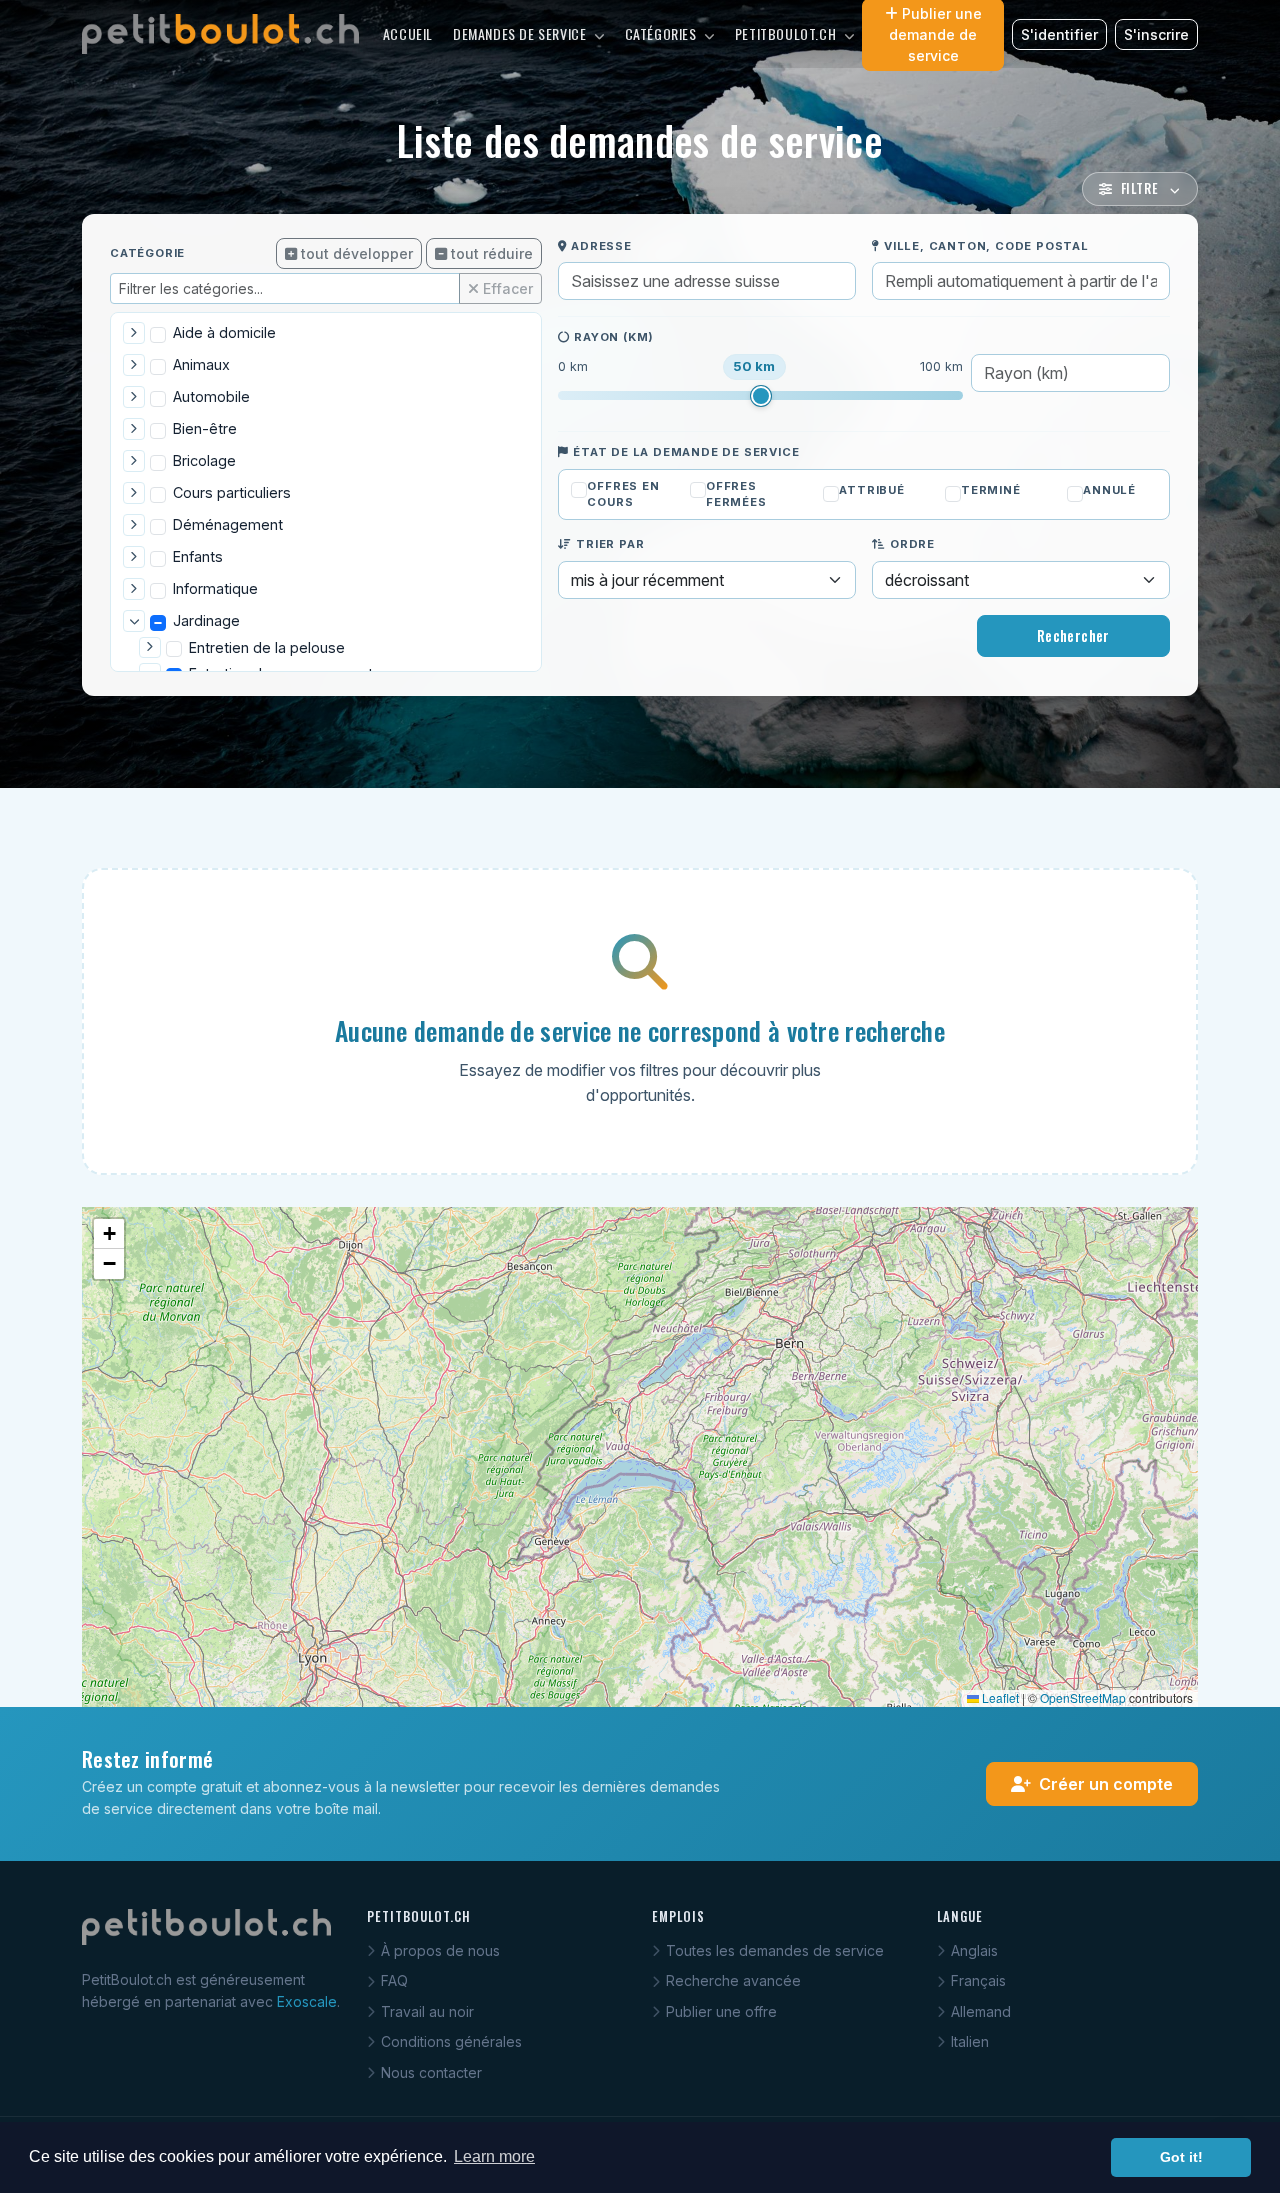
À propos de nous (440, 1950)
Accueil (408, 33)
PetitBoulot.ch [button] (787, 33)
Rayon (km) (614, 337)
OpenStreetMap (1083, 1697)
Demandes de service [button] (521, 33)
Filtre (1142, 188)
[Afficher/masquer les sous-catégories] (134, 333)
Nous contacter (431, 2072)
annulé (1109, 490)
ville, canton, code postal (986, 246)
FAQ (394, 1980)
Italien (970, 2041)
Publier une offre (721, 2011)
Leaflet (999, 1697)
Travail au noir (427, 2011)
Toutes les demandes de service (775, 1950)
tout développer (357, 253)
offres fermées (736, 494)
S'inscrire (1156, 34)
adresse (601, 246)
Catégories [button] (663, 33)
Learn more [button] (494, 2156)
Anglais (974, 1950)
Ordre (912, 544)
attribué (871, 490)
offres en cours (623, 494)
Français (978, 1980)
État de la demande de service (686, 452)
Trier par (610, 544)
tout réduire (492, 253)
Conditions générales (451, 2041)
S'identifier (1059, 34)
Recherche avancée (733, 1980)
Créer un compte (1106, 1784)
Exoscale (307, 2001)
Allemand (981, 2011)
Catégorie (147, 253)
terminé (991, 490)
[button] (109, 1234)
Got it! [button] (1181, 2157)
